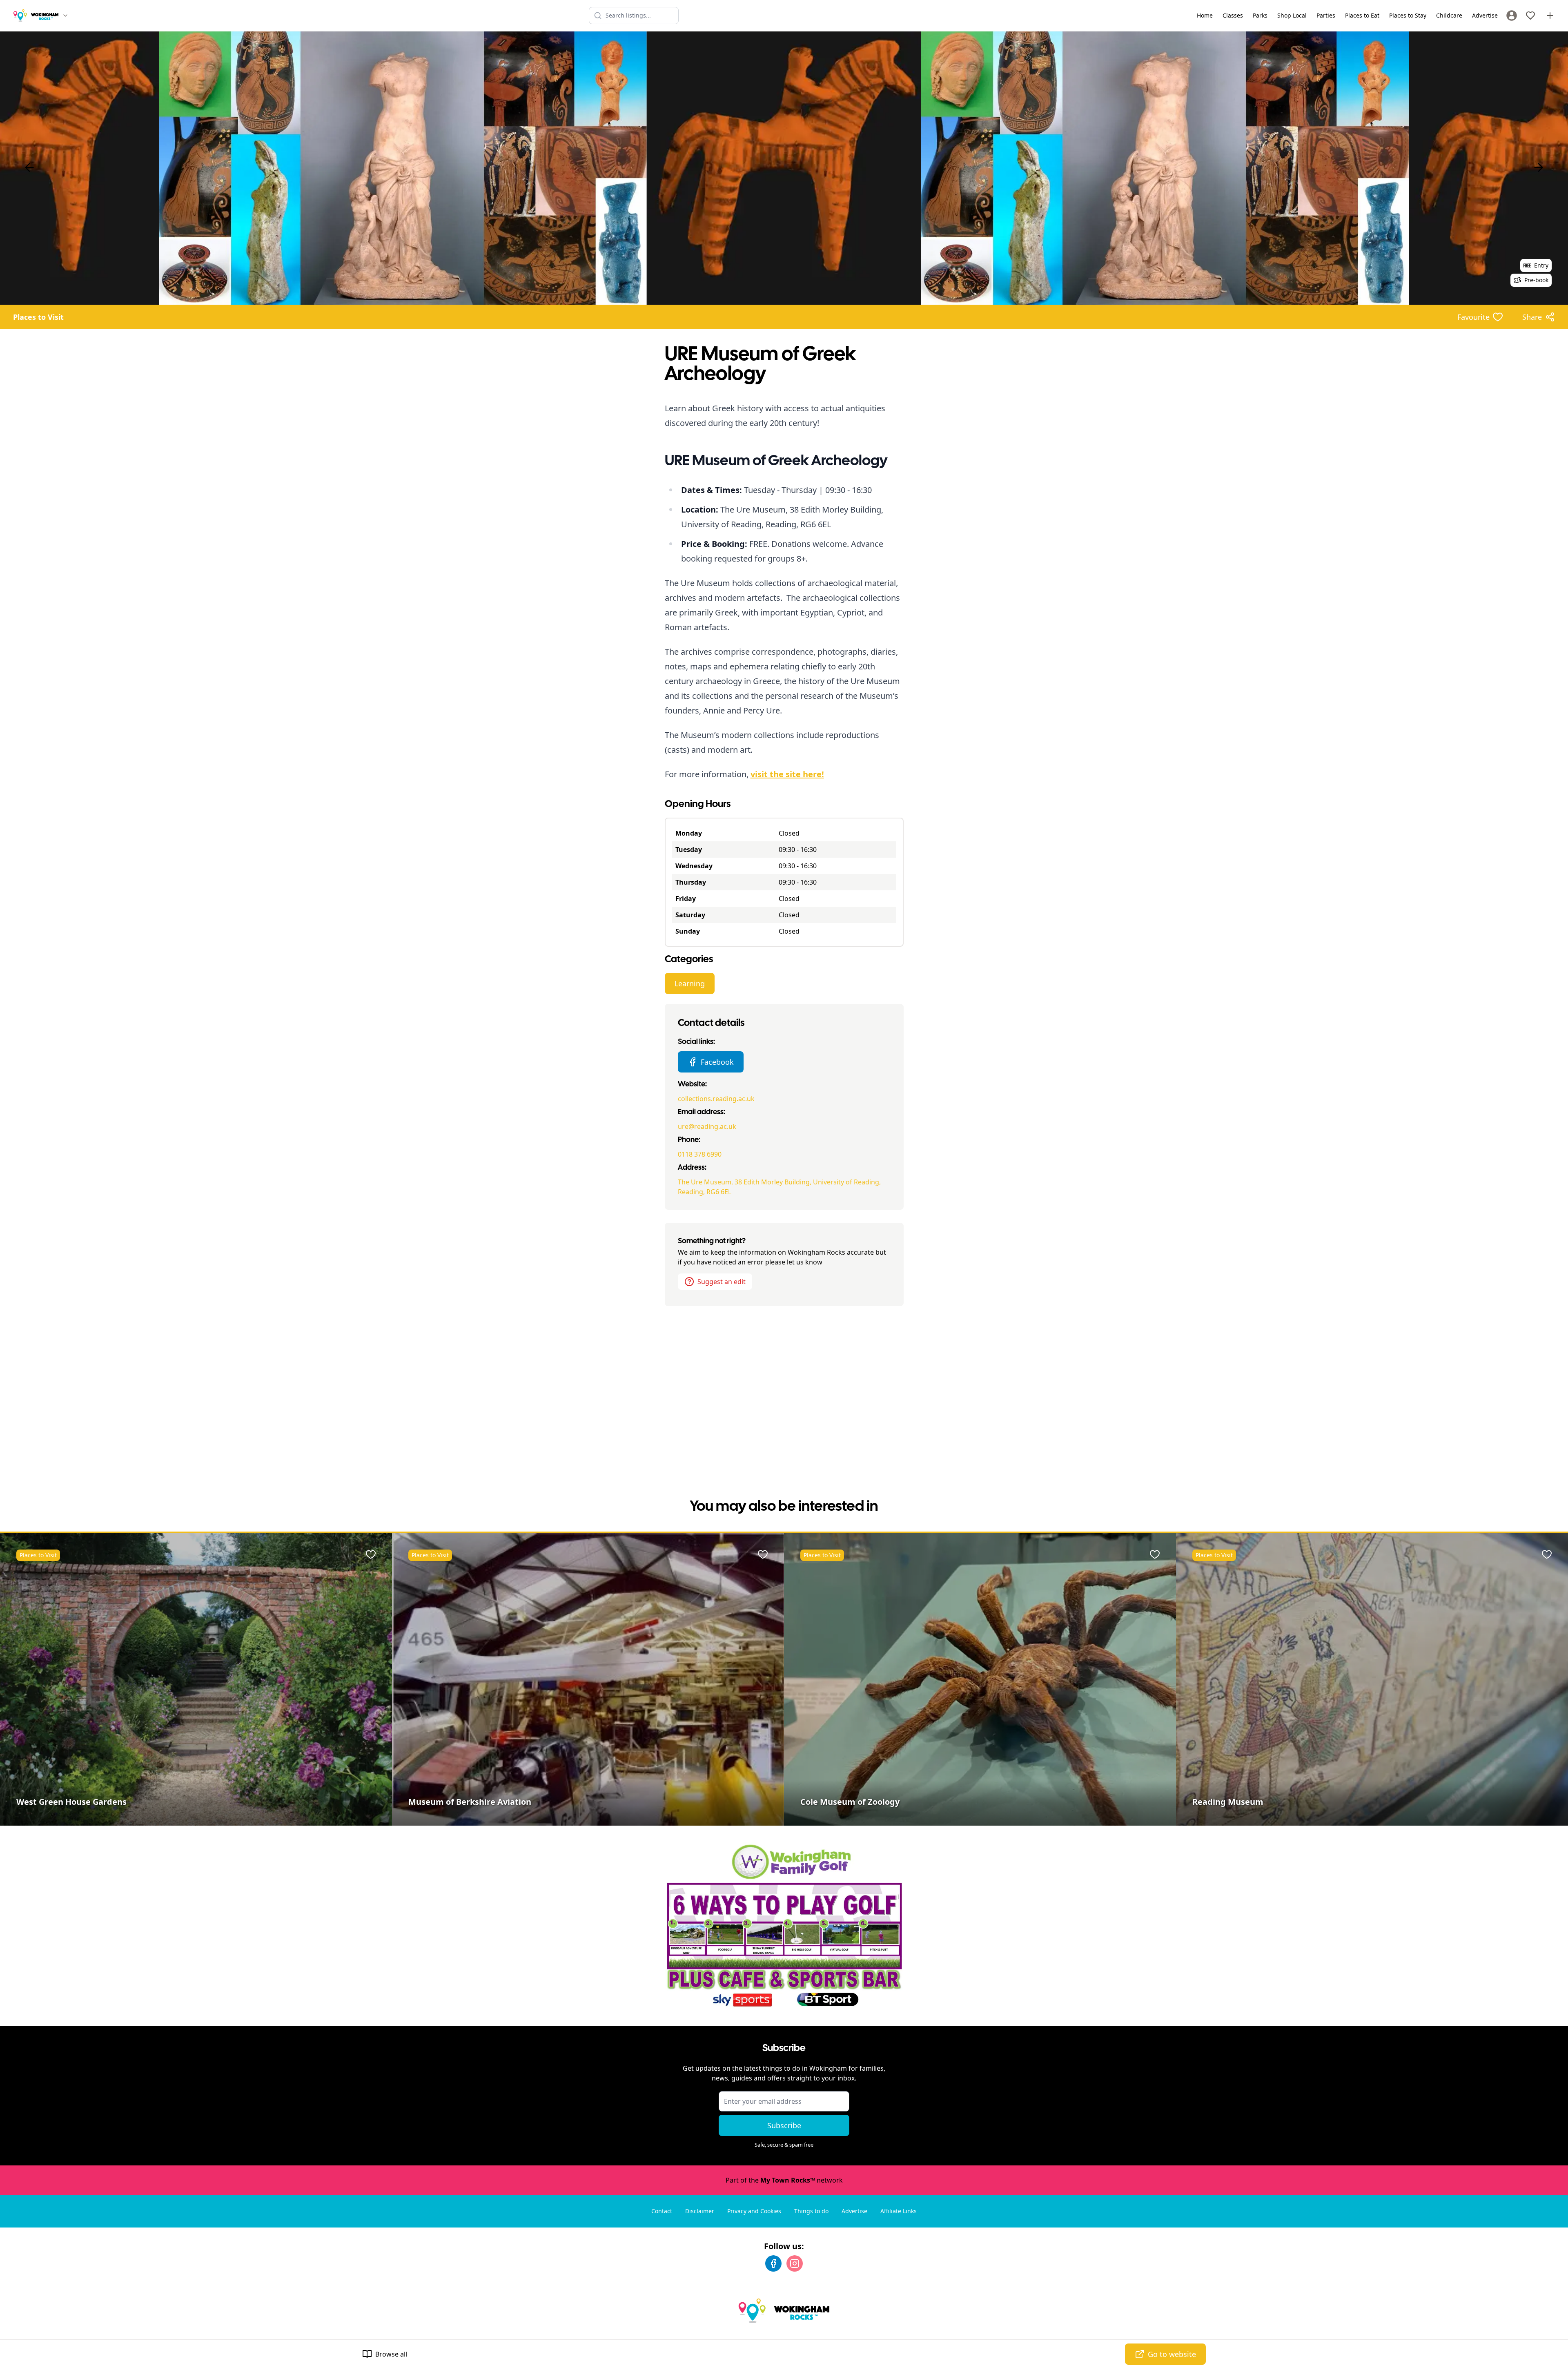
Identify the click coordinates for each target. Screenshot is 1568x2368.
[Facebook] (773, 2263)
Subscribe (784, 2125)
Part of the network (784, 2180)
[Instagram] (795, 2263)
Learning (690, 983)
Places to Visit (38, 317)
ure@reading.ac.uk (707, 1126)
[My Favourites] (1530, 16)
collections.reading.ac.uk (716, 1099)
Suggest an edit (722, 1282)
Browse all (391, 2354)
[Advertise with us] (1550, 16)
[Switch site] (65, 16)
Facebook (717, 1062)
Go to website (1172, 2354)
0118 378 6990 (700, 1154)
